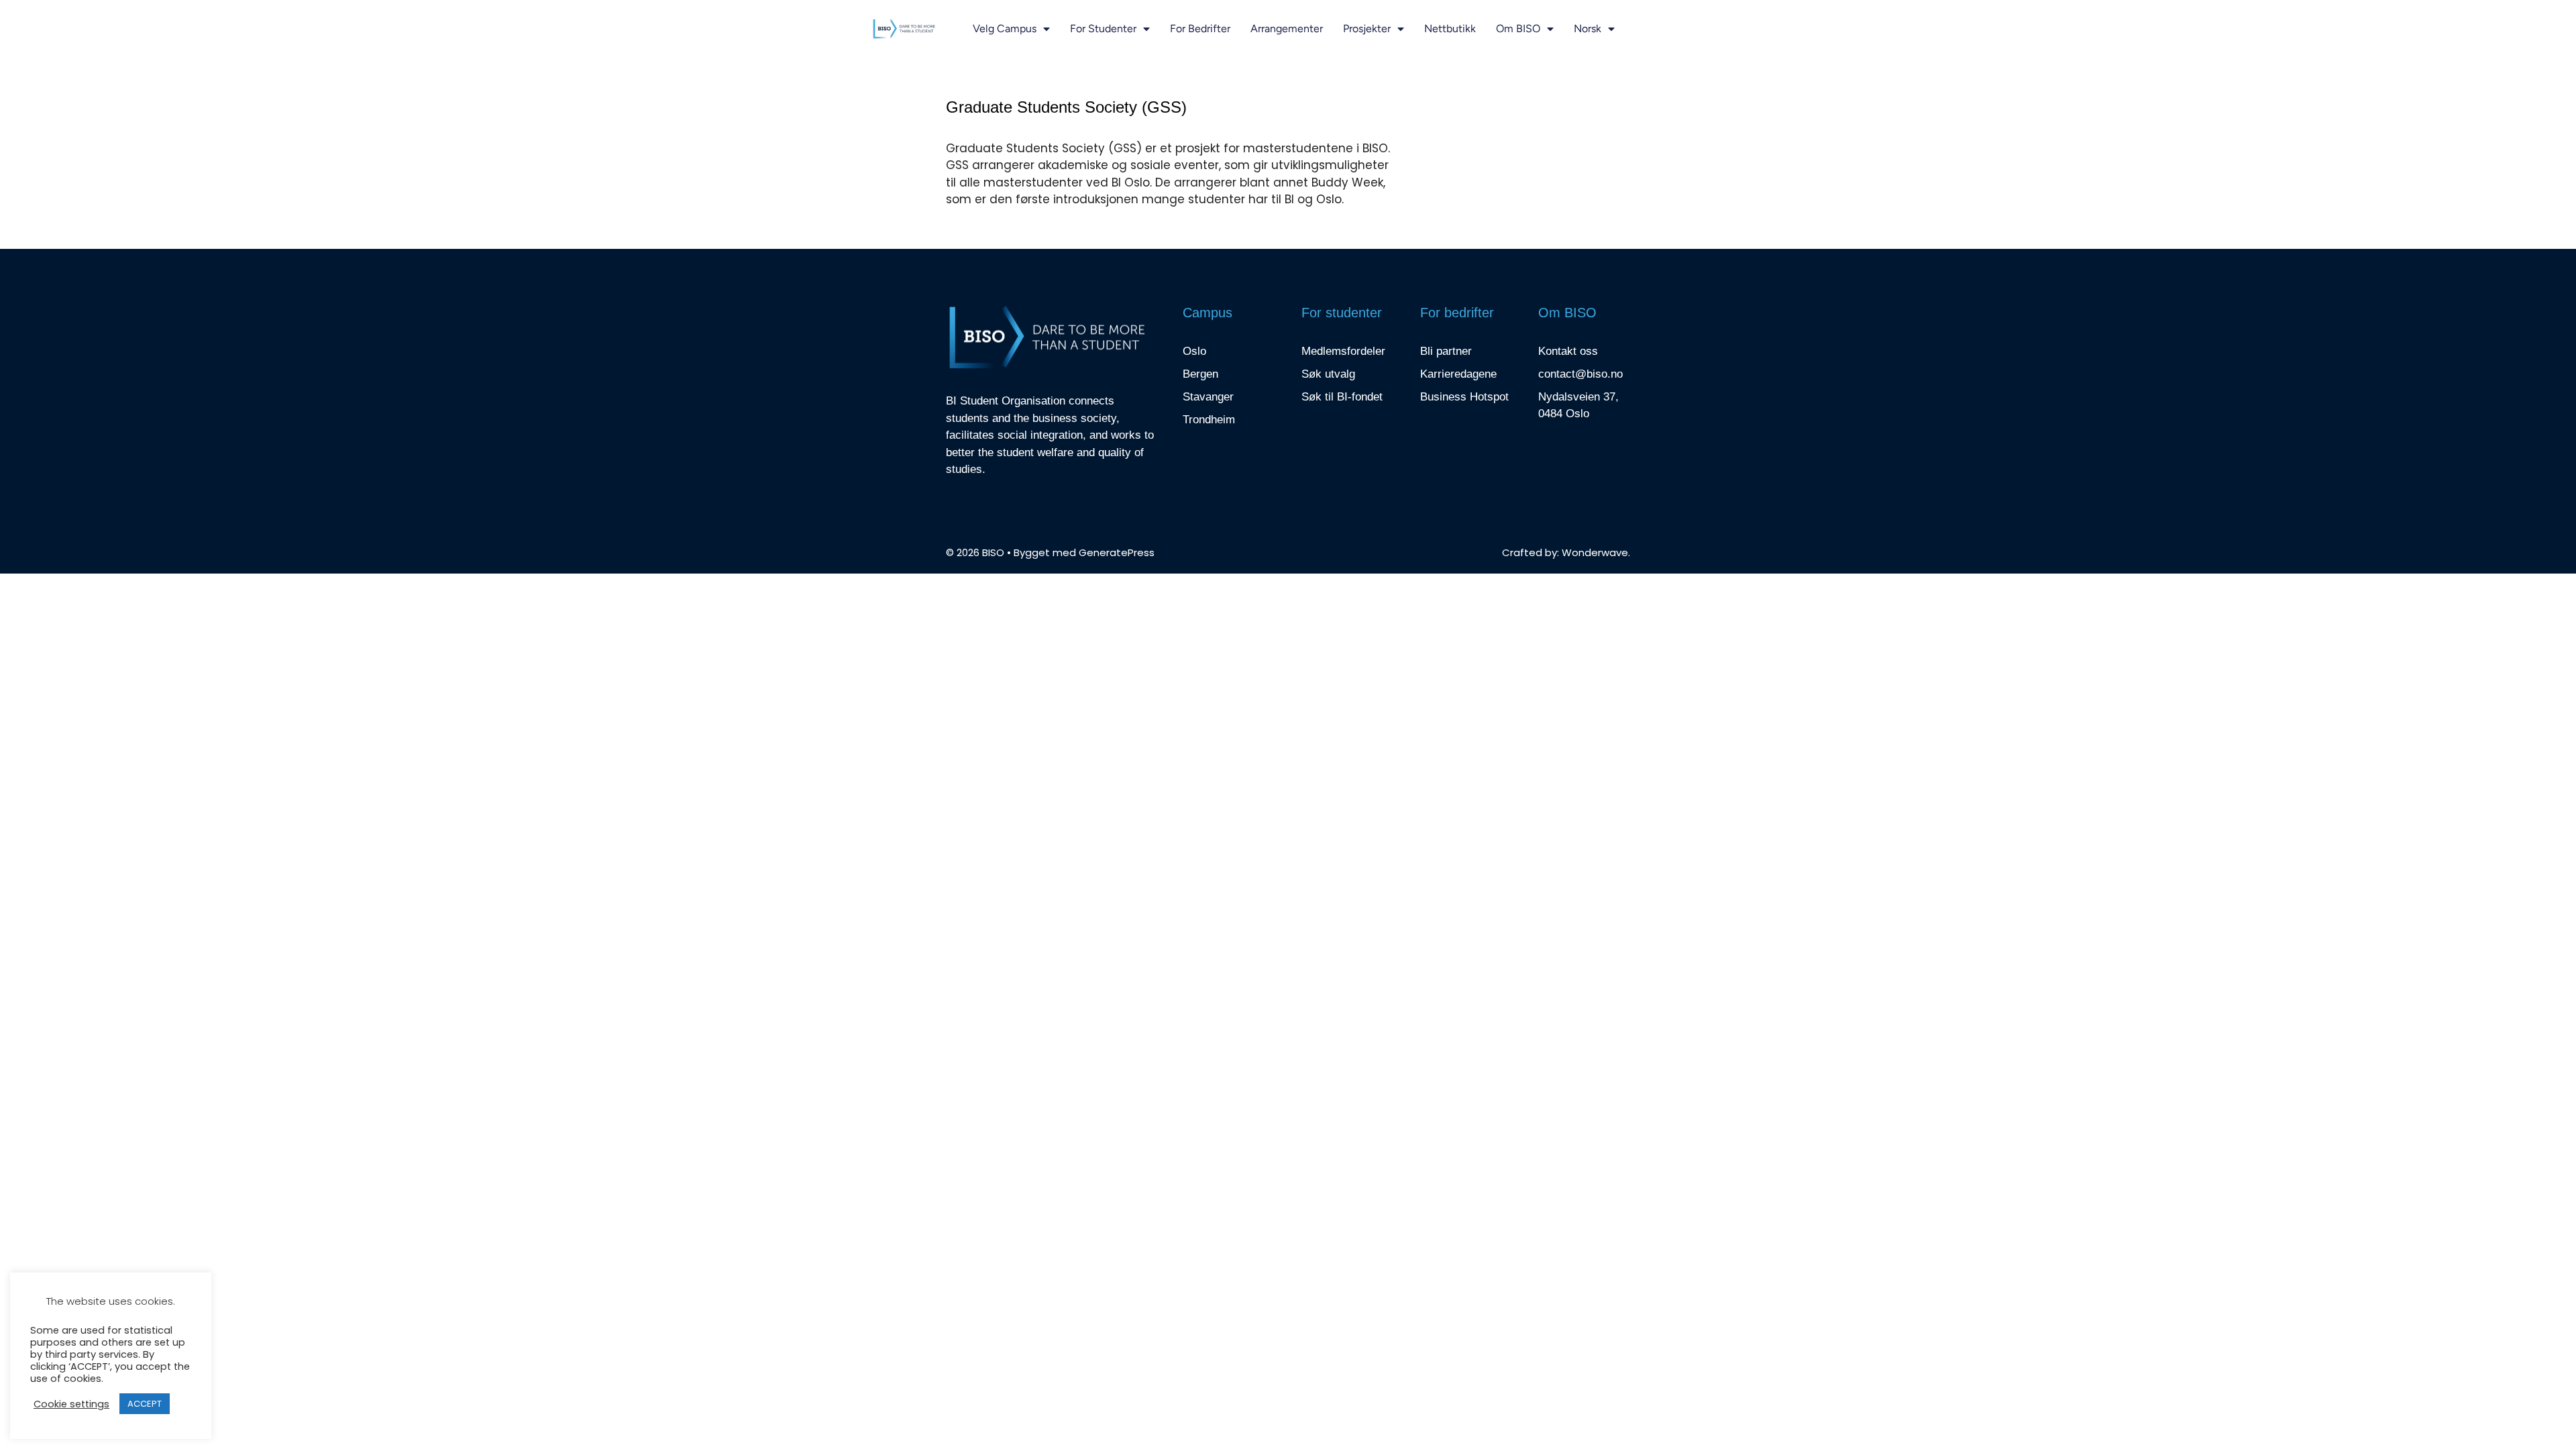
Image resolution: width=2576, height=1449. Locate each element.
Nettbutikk (1450, 29)
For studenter (1103, 29)
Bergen (1200, 374)
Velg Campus (1005, 29)
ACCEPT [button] (145, 1404)
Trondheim (1209, 420)
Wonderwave (1595, 552)
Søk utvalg (1328, 374)
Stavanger (1208, 397)
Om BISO (1518, 29)
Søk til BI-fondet (1342, 397)
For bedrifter (1200, 29)
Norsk (1588, 29)
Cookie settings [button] (71, 1404)
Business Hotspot (1464, 397)
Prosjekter (1367, 29)
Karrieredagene (1458, 374)
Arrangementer (1287, 29)
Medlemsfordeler (1343, 351)
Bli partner (1446, 351)
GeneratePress (1117, 552)
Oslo (1194, 351)
